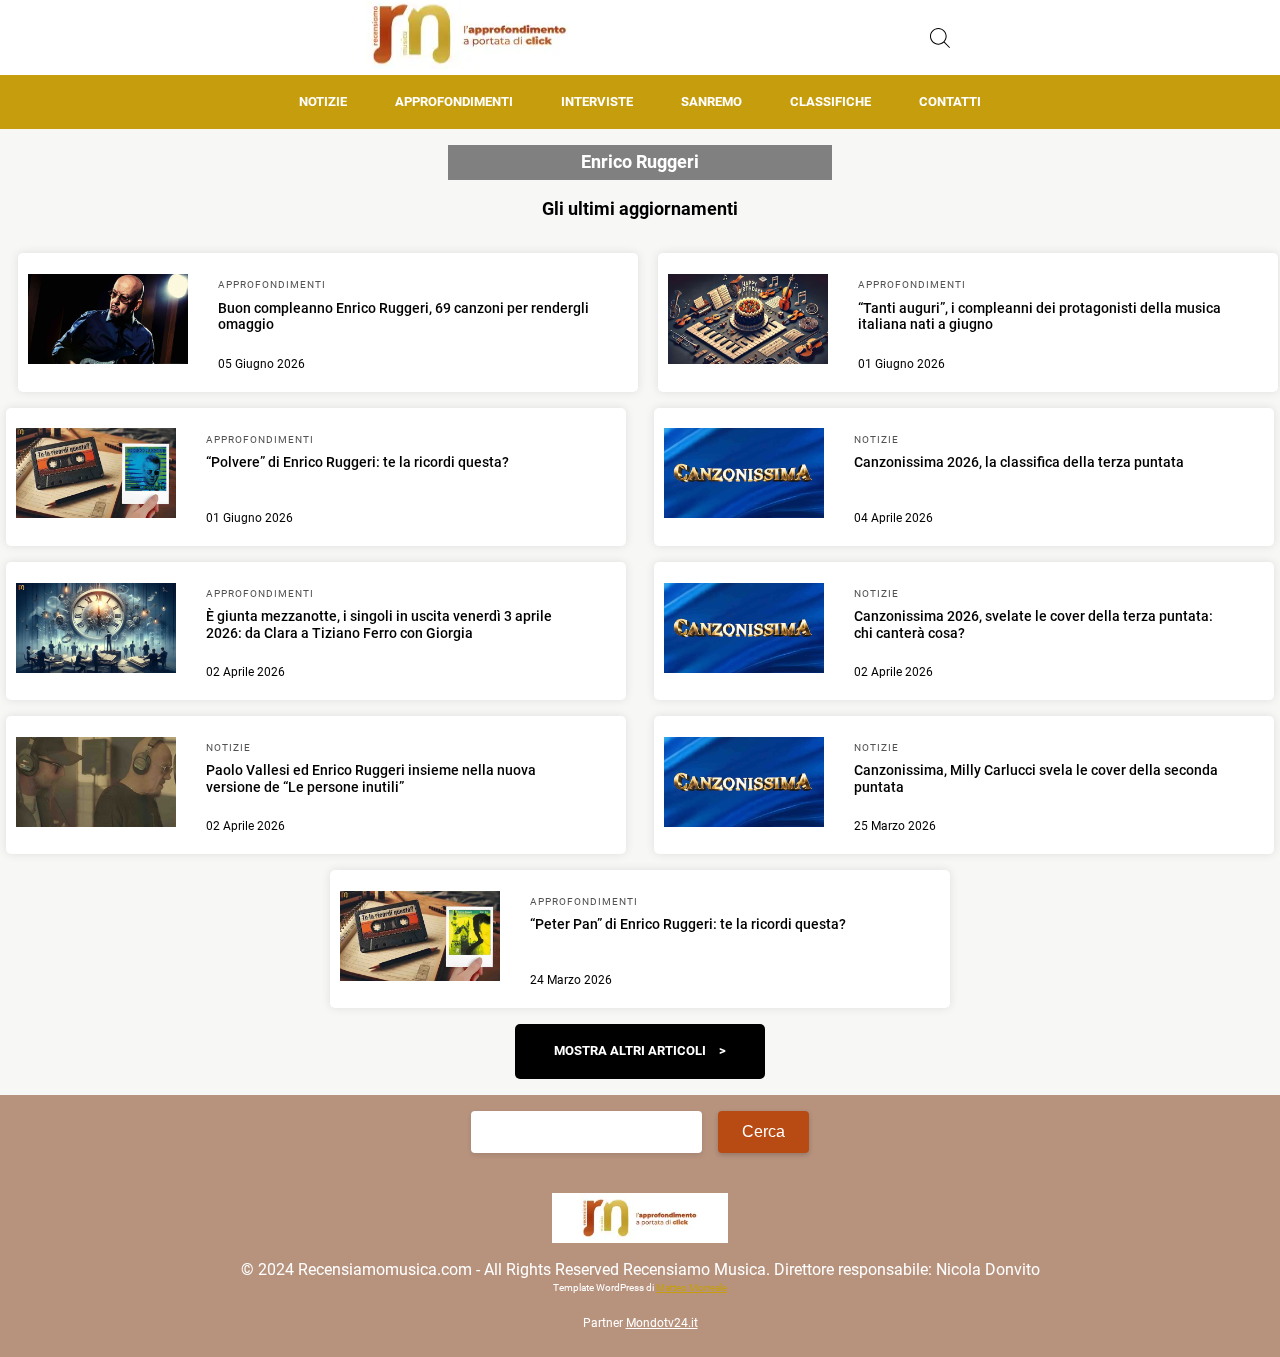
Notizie (323, 101)
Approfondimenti (454, 101)
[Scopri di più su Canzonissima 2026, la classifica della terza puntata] (744, 476)
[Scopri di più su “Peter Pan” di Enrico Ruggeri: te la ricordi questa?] (420, 939)
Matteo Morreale (691, 1287)
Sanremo (711, 101)
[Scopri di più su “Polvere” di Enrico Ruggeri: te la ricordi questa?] (96, 476)
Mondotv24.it (662, 1323)
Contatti (950, 101)
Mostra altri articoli (630, 1050)
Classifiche (830, 101)
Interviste (597, 101)
